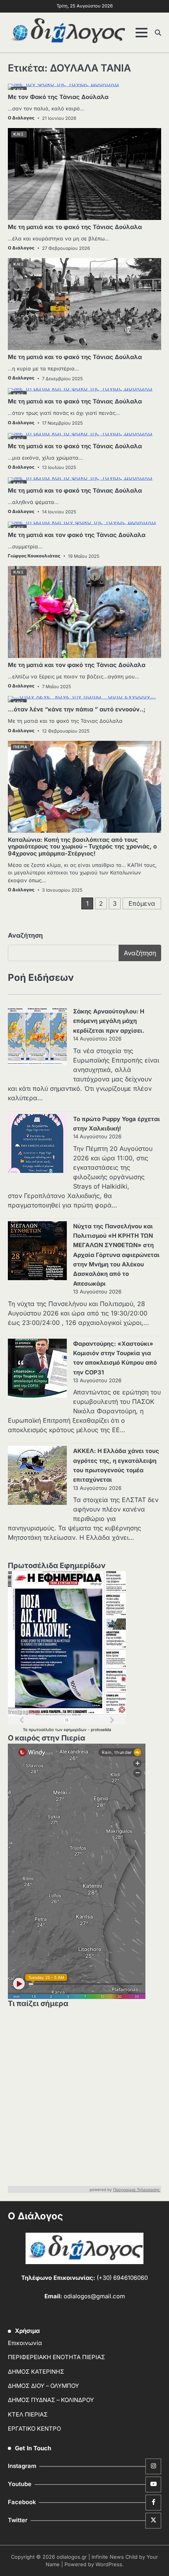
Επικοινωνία (25, 2343)
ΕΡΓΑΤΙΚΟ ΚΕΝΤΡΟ (34, 2429)
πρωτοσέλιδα (42, 1730)
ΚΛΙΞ (18, 134)
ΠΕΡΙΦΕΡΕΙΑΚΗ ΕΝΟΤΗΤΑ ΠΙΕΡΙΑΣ (56, 2357)
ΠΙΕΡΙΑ (20, 747)
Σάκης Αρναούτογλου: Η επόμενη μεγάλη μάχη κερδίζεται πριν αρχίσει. (109, 1021)
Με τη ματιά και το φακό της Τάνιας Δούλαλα (75, 227)
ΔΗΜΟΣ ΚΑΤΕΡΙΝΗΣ (36, 2372)
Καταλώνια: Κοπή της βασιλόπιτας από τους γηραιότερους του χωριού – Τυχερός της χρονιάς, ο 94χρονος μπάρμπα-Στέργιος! (82, 847)
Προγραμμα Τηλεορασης (137, 2189)
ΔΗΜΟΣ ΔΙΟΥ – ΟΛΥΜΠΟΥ (43, 2386)
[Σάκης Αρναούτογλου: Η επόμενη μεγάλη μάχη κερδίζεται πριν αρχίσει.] (37, 1037)
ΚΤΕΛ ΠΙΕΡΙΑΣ (28, 2415)
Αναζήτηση (25, 935)
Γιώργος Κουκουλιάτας (34, 556)
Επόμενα (142, 903)
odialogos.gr (72, 2557)
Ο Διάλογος (21, 118)
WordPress (109, 2564)
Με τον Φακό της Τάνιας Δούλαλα (58, 97)
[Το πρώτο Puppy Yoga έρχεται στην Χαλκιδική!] (37, 1145)
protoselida (101, 1730)
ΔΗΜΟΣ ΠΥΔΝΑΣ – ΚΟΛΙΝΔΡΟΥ (51, 2400)
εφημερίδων (76, 1730)
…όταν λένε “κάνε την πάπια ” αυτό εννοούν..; (77, 709)
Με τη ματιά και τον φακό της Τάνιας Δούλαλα (77, 535)
